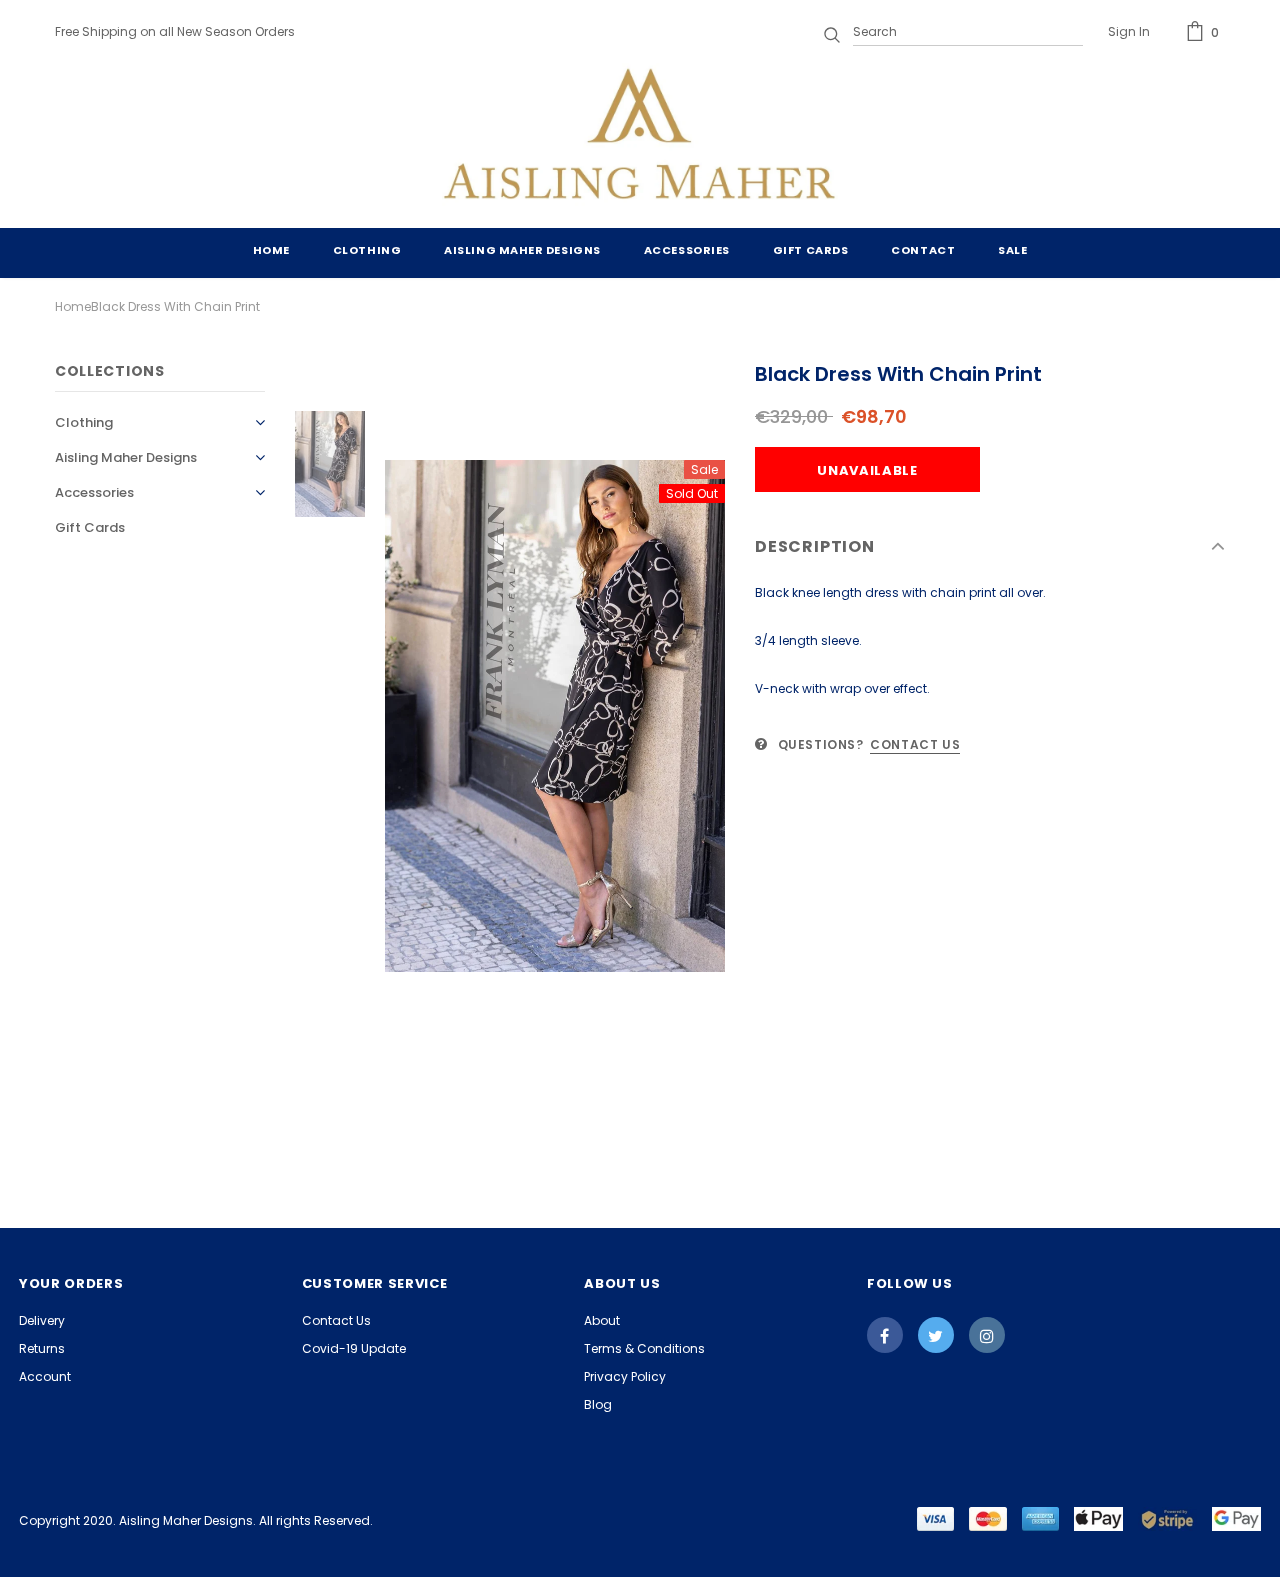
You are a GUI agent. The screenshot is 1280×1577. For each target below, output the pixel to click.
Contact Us (915, 744)
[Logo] (640, 138)
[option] (555, 716)
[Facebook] (885, 1335)
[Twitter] (936, 1335)
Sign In (1129, 31)
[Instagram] (987, 1335)
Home (73, 306)
